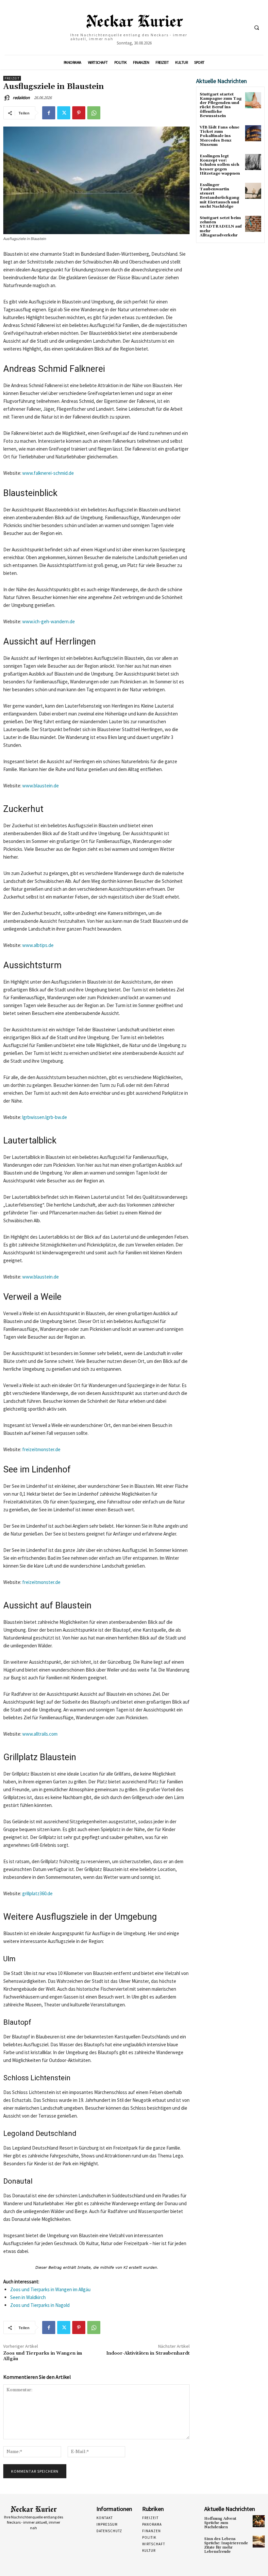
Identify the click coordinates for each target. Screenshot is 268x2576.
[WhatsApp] (94, 113)
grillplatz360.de (37, 1893)
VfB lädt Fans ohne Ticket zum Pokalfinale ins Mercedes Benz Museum (219, 136)
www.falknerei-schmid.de (48, 473)
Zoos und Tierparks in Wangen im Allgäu (50, 2289)
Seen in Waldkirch (28, 2297)
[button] (257, 28)
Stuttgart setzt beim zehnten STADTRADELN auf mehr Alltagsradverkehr (221, 227)
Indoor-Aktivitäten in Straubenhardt (148, 2353)
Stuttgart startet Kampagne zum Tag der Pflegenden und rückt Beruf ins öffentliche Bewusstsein (221, 105)
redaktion (21, 98)
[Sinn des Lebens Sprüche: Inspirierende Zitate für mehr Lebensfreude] (259, 2542)
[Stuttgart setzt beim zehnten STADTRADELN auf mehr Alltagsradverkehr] (253, 224)
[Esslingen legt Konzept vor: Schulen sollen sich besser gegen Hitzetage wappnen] (253, 162)
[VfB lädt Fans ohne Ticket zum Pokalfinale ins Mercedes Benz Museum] (253, 133)
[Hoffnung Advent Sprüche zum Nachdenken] (259, 2521)
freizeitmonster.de (41, 1449)
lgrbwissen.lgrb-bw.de (45, 1117)
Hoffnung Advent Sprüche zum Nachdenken (220, 2523)
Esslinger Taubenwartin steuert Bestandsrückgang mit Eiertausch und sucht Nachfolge (219, 196)
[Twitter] (64, 113)
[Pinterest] (79, 113)
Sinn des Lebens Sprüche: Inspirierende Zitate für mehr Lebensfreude (226, 2545)
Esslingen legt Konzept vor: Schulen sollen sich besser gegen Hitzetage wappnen (220, 165)
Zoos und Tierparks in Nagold (40, 2305)
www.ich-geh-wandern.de (49, 621)
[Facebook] (49, 113)
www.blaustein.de (41, 786)
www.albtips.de (38, 945)
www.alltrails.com (40, 1734)
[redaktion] (8, 98)
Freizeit (12, 78)
